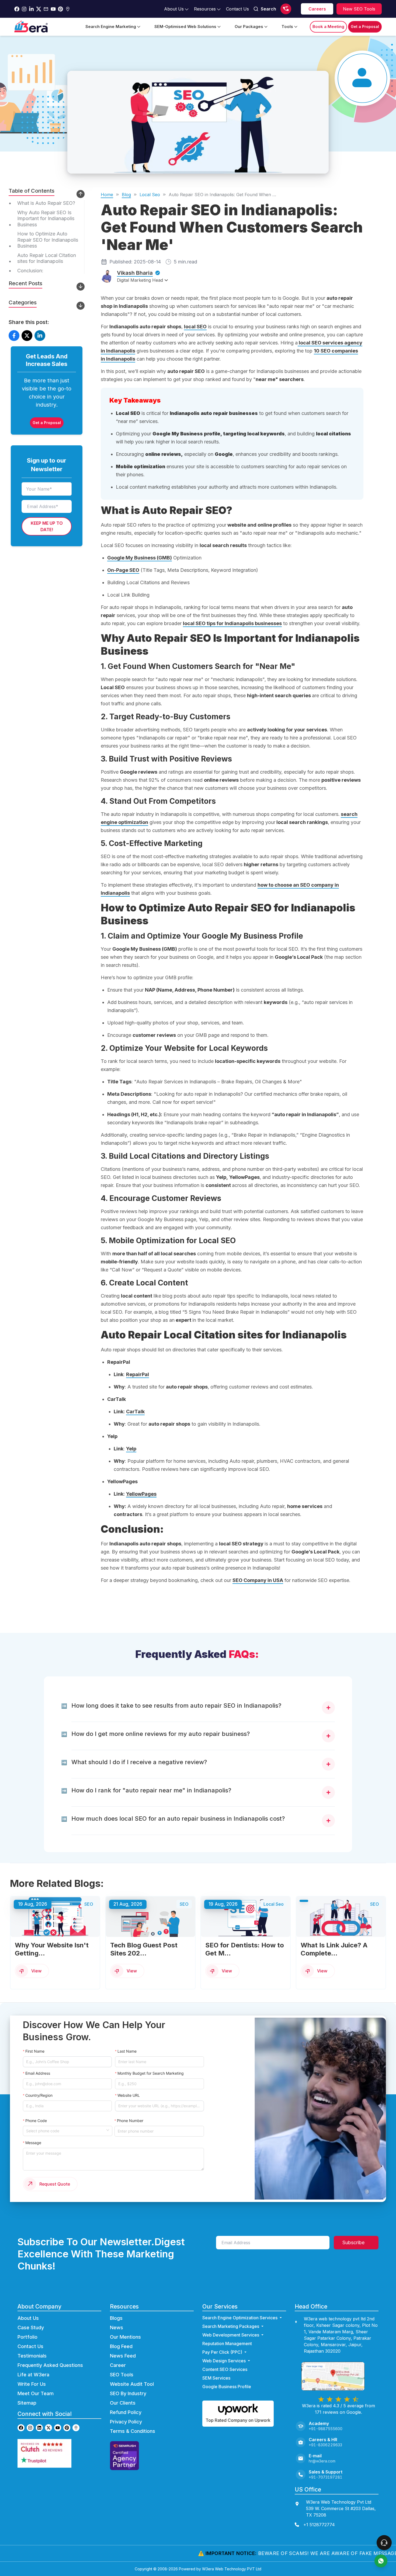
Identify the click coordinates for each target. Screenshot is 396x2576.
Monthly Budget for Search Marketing (151, 2073)
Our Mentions (125, 2337)
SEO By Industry (128, 2393)
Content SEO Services (225, 2369)
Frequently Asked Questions (50, 2365)
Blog (126, 195)
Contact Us (30, 2346)
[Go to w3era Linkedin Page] (31, 9)
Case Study (31, 2327)
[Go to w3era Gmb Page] (68, 9)
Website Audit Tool (132, 2384)
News (117, 2327)
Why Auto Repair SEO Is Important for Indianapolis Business (46, 218)
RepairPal (138, 1374)
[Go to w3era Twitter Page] (39, 9)
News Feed (123, 2356)
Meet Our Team (36, 2393)
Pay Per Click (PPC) (222, 2352)
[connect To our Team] (384, 2543)
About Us (28, 2318)
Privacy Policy (126, 2422)
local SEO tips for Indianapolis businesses (232, 623)
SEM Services (216, 2378)
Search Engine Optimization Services (240, 2318)
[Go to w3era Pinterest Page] (60, 9)
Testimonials (32, 2356)
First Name (35, 2051)
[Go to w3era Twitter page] (48, 2428)
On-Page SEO (123, 570)
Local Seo (150, 195)
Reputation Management (227, 2344)
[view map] (338, 2376)
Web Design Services (224, 2361)
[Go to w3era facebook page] (17, 9)
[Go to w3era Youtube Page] (53, 9)
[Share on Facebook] (14, 336)
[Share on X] (27, 336)
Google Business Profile (227, 2387)
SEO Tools (122, 2375)
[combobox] (66, 2130)
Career (118, 2365)
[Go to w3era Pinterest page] (67, 2428)
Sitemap (27, 2403)
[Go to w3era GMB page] (76, 2428)
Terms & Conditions (133, 2431)
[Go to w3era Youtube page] (58, 2428)
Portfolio (27, 2337)
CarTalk (135, 1412)
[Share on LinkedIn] (40, 336)
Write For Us (32, 2384)
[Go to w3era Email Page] (46, 9)
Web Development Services (231, 2335)
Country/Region (39, 2095)
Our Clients (123, 2403)
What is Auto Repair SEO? (46, 203)
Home (107, 195)
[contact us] (381, 2561)
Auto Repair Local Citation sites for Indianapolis (47, 258)
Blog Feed (121, 2346)
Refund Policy (126, 2412)
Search (268, 9)
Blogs (116, 2318)
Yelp (131, 1449)
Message (33, 2143)
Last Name (127, 2051)
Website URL (129, 2095)
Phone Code (36, 2121)
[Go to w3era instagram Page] (24, 9)
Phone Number (130, 2121)
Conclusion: (30, 270)
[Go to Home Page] (31, 27)
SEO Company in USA (258, 1580)
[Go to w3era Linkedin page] (39, 2428)
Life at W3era (33, 2375)
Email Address (38, 2073)
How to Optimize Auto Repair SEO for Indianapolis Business (48, 240)
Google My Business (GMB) (140, 558)
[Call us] (286, 9)
